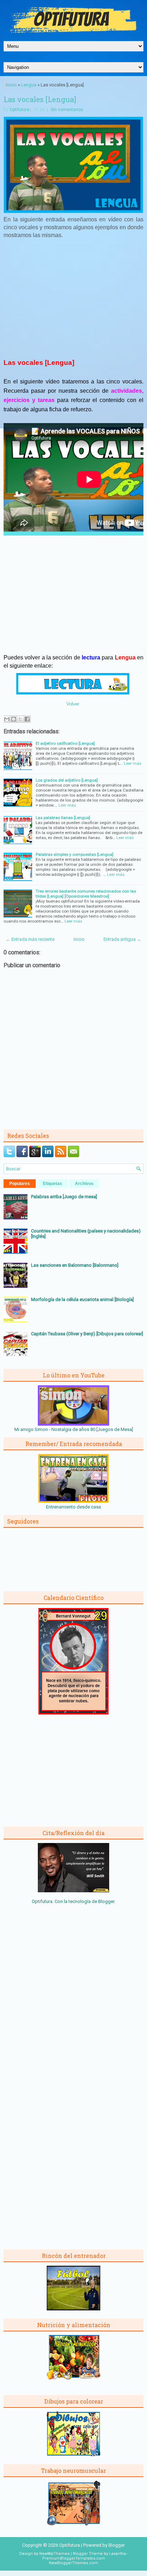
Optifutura (19, 110)
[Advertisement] (73, 297)
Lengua (29, 85)
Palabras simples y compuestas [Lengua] (75, 854)
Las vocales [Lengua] (40, 99)
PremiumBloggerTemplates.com (74, 2558)
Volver (73, 704)
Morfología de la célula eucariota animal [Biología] (82, 1299)
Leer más (133, 763)
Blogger (106, 1901)
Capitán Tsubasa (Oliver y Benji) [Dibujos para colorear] (87, 1334)
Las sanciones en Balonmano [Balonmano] (75, 1265)
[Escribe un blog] (14, 719)
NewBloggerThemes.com (73, 2563)
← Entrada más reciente (30, 939)
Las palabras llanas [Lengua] (63, 818)
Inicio (11, 85)
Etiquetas (52, 1184)
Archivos (84, 1184)
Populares (20, 1184)
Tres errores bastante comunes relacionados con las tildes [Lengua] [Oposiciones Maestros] (86, 894)
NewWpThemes (54, 2554)
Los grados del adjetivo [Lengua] (67, 780)
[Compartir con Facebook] (27, 719)
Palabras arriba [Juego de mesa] (64, 1197)
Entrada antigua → (122, 939)
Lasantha (118, 2554)
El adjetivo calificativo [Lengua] (65, 743)
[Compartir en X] (20, 719)
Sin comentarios (67, 110)
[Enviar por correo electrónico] (7, 719)
